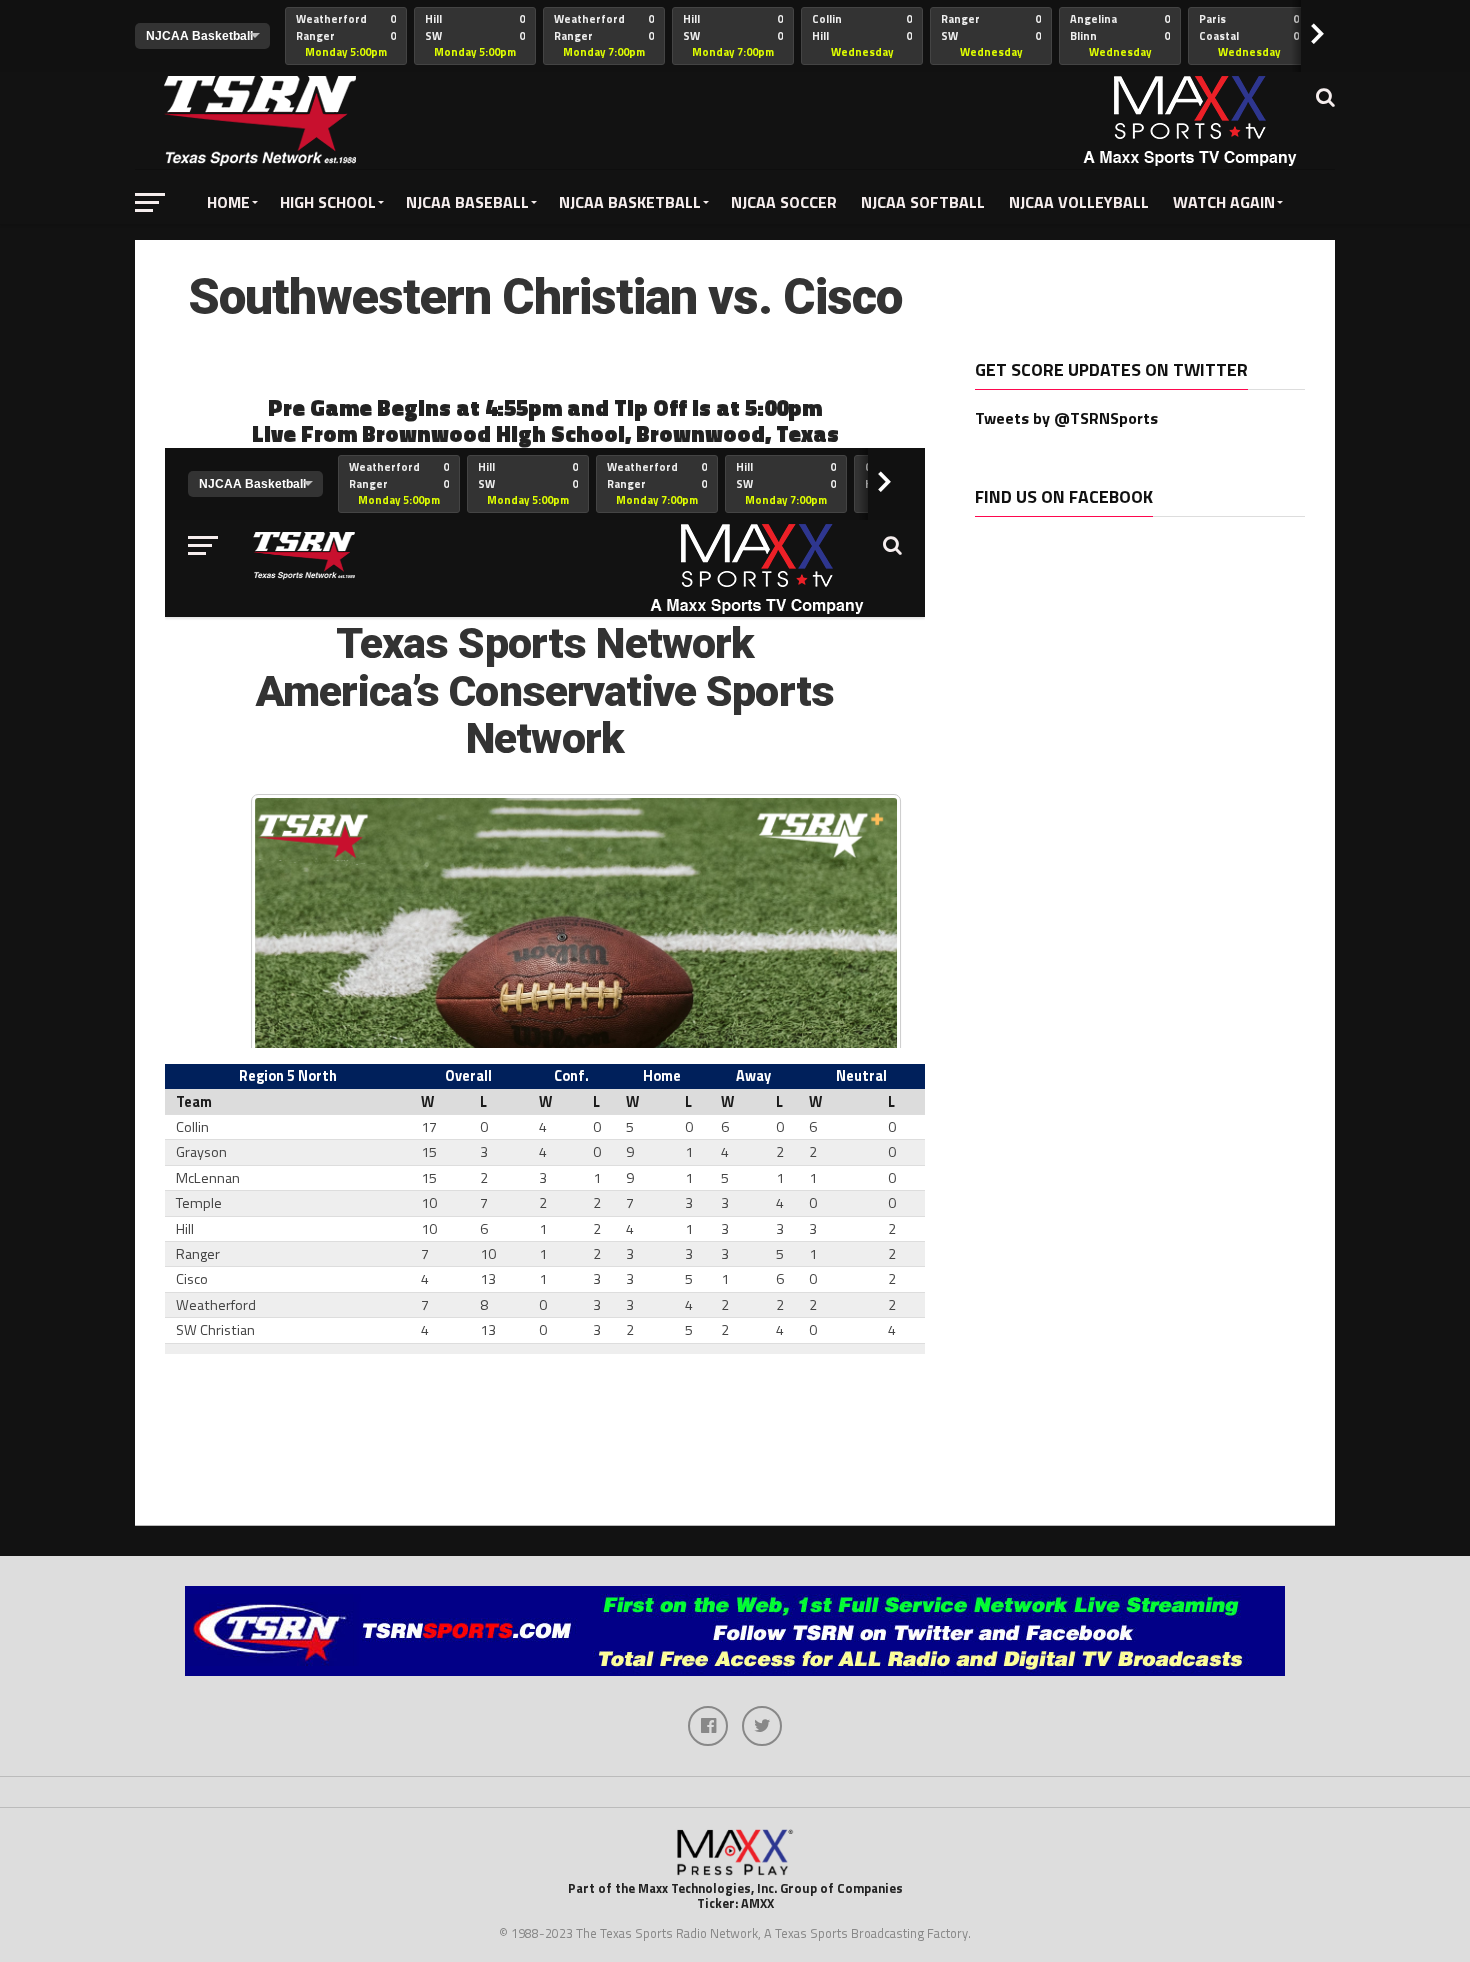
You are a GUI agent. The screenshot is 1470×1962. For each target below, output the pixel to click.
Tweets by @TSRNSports (1066, 418)
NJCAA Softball (923, 202)
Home (228, 202)
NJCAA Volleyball (1079, 202)
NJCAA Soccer (784, 202)
